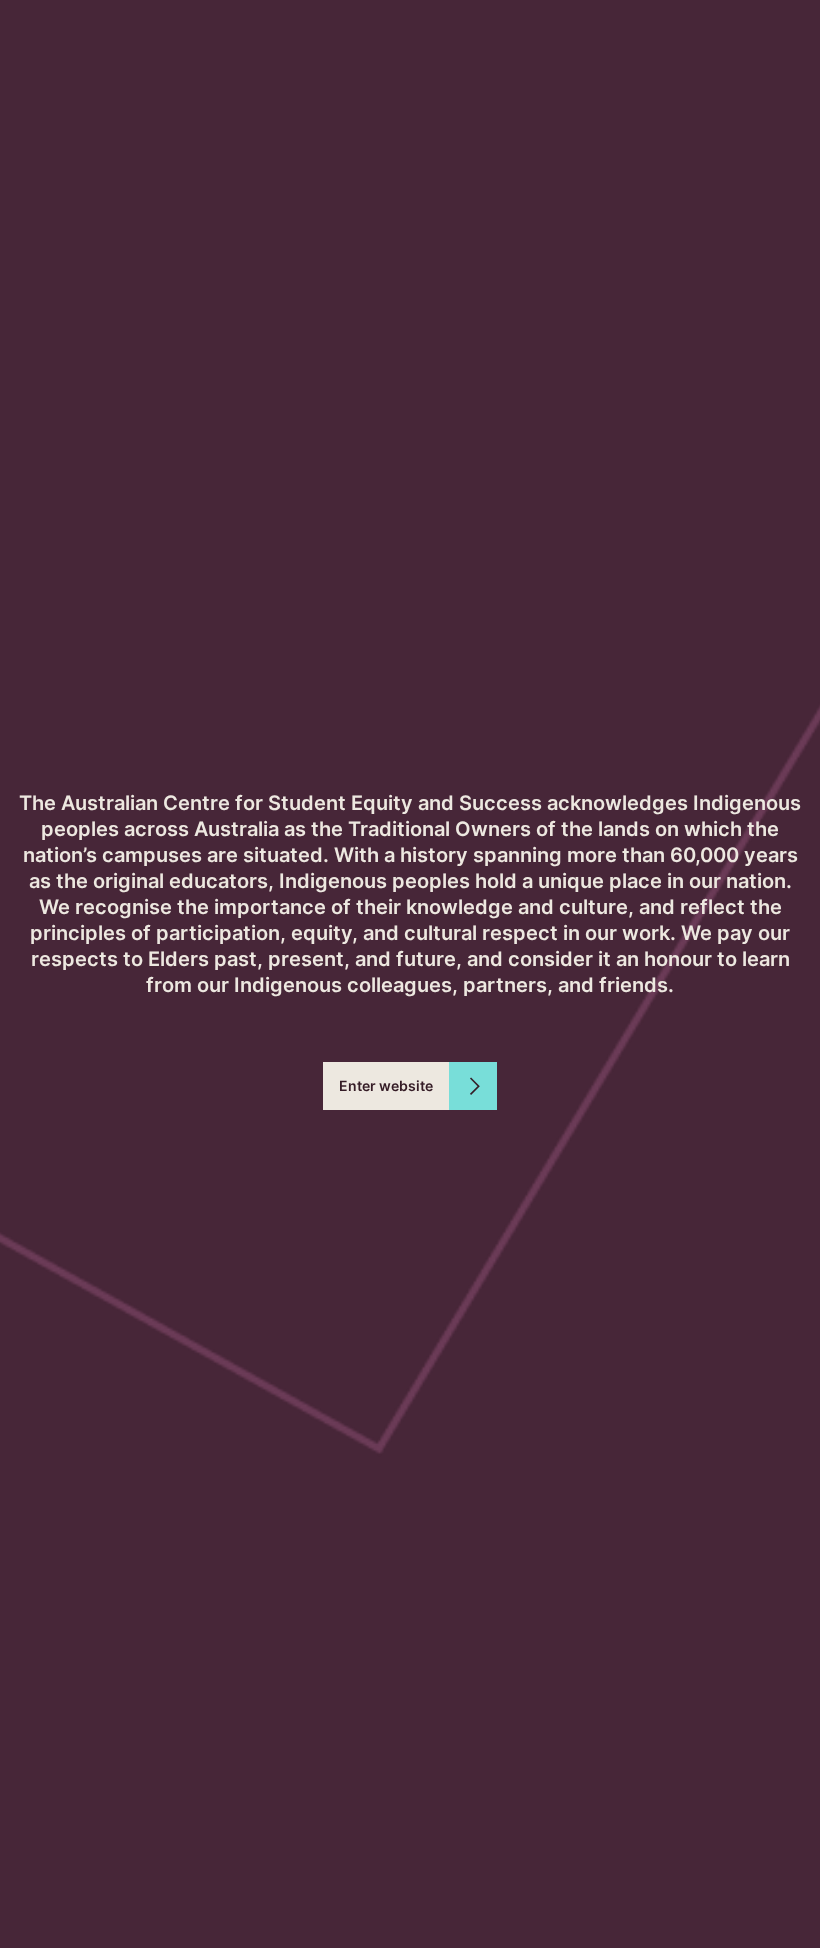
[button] (410, 1086)
